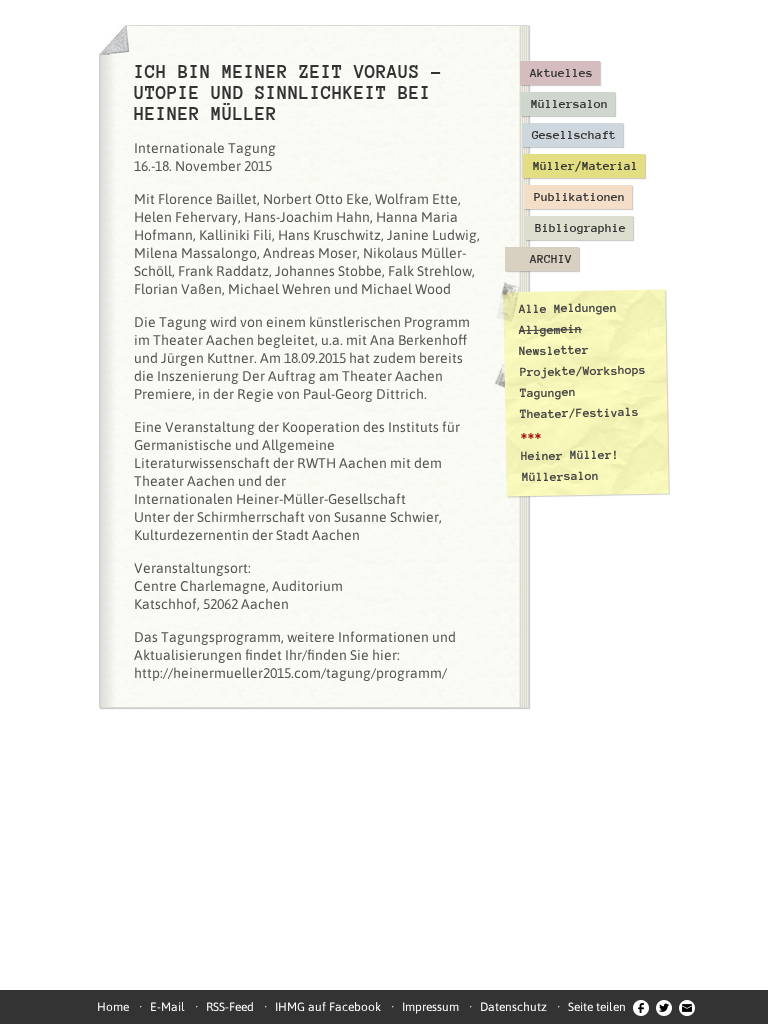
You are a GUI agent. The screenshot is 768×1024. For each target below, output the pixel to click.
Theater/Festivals (579, 413)
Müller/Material (585, 166)
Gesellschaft (574, 135)
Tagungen (548, 392)
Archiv (551, 259)
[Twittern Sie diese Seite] (664, 1007)
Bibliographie (580, 228)
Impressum (430, 1007)
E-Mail (167, 1007)
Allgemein (550, 329)
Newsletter (554, 350)
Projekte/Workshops (583, 371)
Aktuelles (561, 73)
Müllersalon (569, 104)
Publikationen (579, 197)
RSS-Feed (230, 1007)
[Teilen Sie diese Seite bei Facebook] (641, 1007)
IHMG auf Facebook (328, 1007)
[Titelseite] (114, 40)
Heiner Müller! (570, 455)
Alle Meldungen (567, 308)
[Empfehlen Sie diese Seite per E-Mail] (687, 1007)
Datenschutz (513, 1007)
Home (113, 1007)
